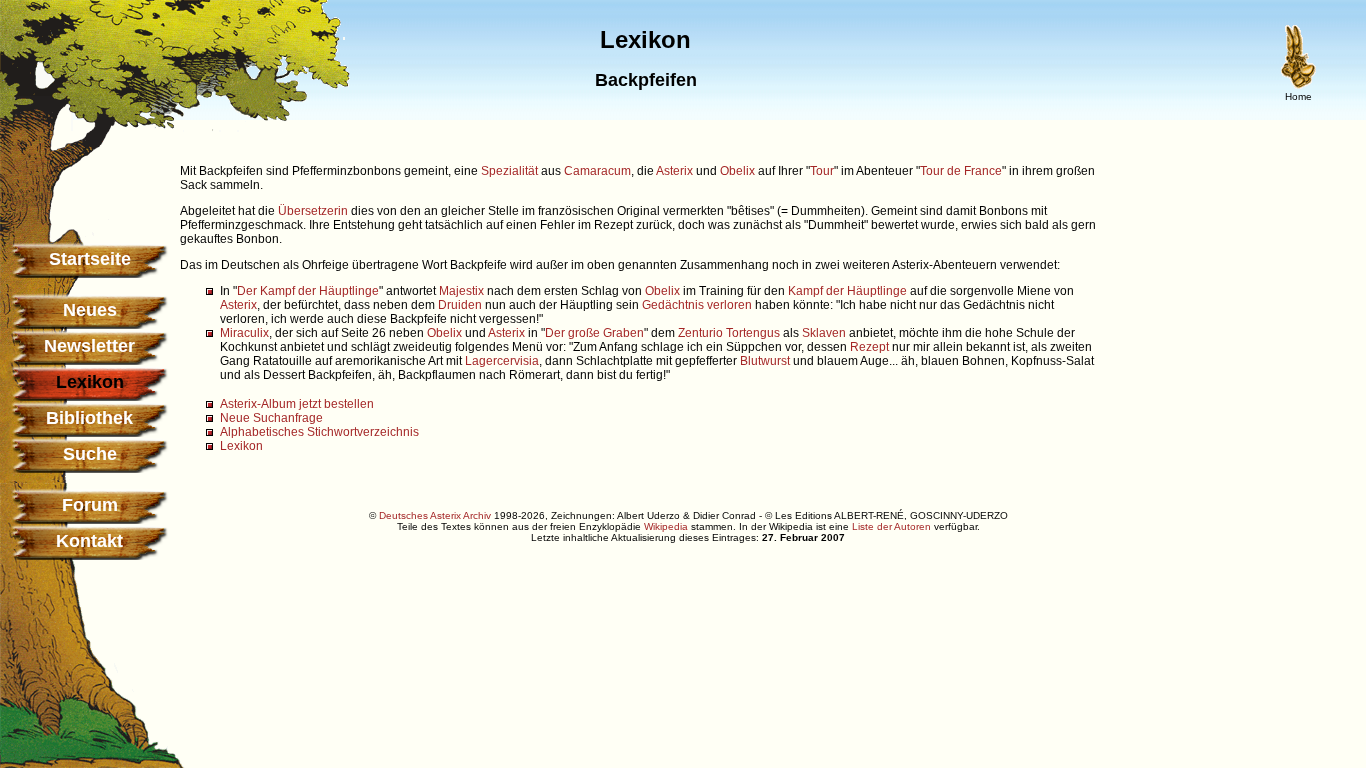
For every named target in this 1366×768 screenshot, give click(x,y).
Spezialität (509, 171)
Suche (90, 454)
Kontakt (89, 541)
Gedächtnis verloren (697, 305)
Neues (90, 310)
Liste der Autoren (891, 526)
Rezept (869, 347)
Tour (822, 171)
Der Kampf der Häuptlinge (308, 291)
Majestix (461, 291)
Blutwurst (765, 361)
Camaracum (597, 171)
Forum (90, 505)
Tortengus (753, 333)
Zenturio (700, 333)
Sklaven (824, 333)
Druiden (460, 305)
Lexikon (241, 446)
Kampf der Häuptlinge (847, 291)
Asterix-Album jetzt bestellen (297, 404)
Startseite (90, 259)
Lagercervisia (502, 361)
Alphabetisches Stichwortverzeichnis (319, 432)
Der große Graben (594, 333)
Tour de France (961, 171)
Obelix (737, 171)
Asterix (674, 171)
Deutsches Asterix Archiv (435, 515)
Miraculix (244, 333)
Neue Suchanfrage (271, 418)
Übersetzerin (313, 211)
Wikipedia (666, 526)
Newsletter (89, 346)
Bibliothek (89, 418)
